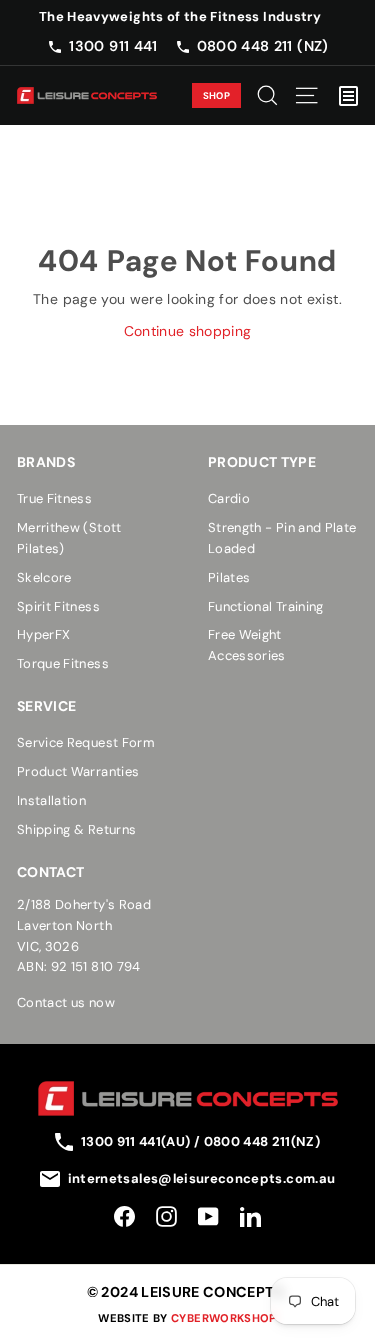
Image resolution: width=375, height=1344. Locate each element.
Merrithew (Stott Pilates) (69, 538)
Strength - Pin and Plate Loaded (282, 538)
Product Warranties (78, 771)
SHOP (216, 95)
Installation (51, 800)
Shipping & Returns (76, 829)
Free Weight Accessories (247, 645)
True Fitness (54, 498)
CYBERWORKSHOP (224, 1318)
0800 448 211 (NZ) (263, 46)
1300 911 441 (113, 46)
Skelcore (44, 577)
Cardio (229, 498)
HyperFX (43, 634)
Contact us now (66, 1002)
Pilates (229, 577)
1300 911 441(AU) (137, 1141)
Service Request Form (86, 742)
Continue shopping (188, 331)
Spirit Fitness (58, 606)
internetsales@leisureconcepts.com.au (202, 1178)
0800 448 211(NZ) (262, 1141)
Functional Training (266, 606)
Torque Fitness (63, 663)
